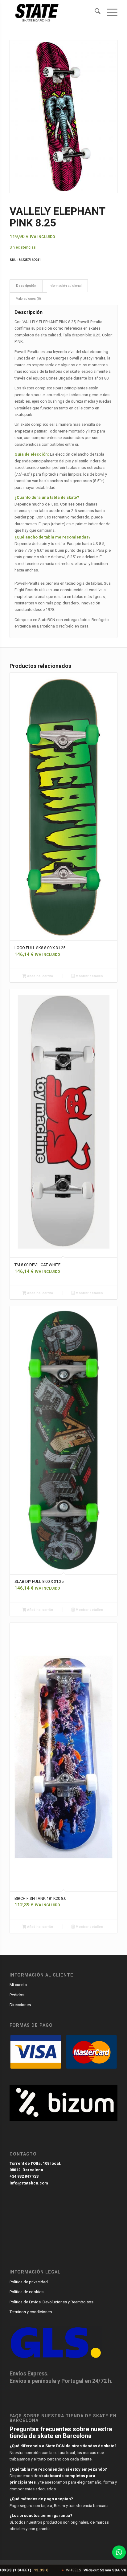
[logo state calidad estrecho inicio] (53, 12)
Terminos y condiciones (31, 2312)
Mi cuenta (18, 1985)
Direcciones (20, 2005)
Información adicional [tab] (65, 286)
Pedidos (17, 1995)
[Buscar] (94, 12)
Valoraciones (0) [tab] (29, 299)
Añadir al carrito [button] (40, 976)
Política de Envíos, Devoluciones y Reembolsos (51, 2302)
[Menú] (109, 12)
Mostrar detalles (89, 976)
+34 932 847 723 (24, 2176)
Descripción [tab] (26, 286)
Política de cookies (27, 2292)
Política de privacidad (29, 2282)
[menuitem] (94, 12)
